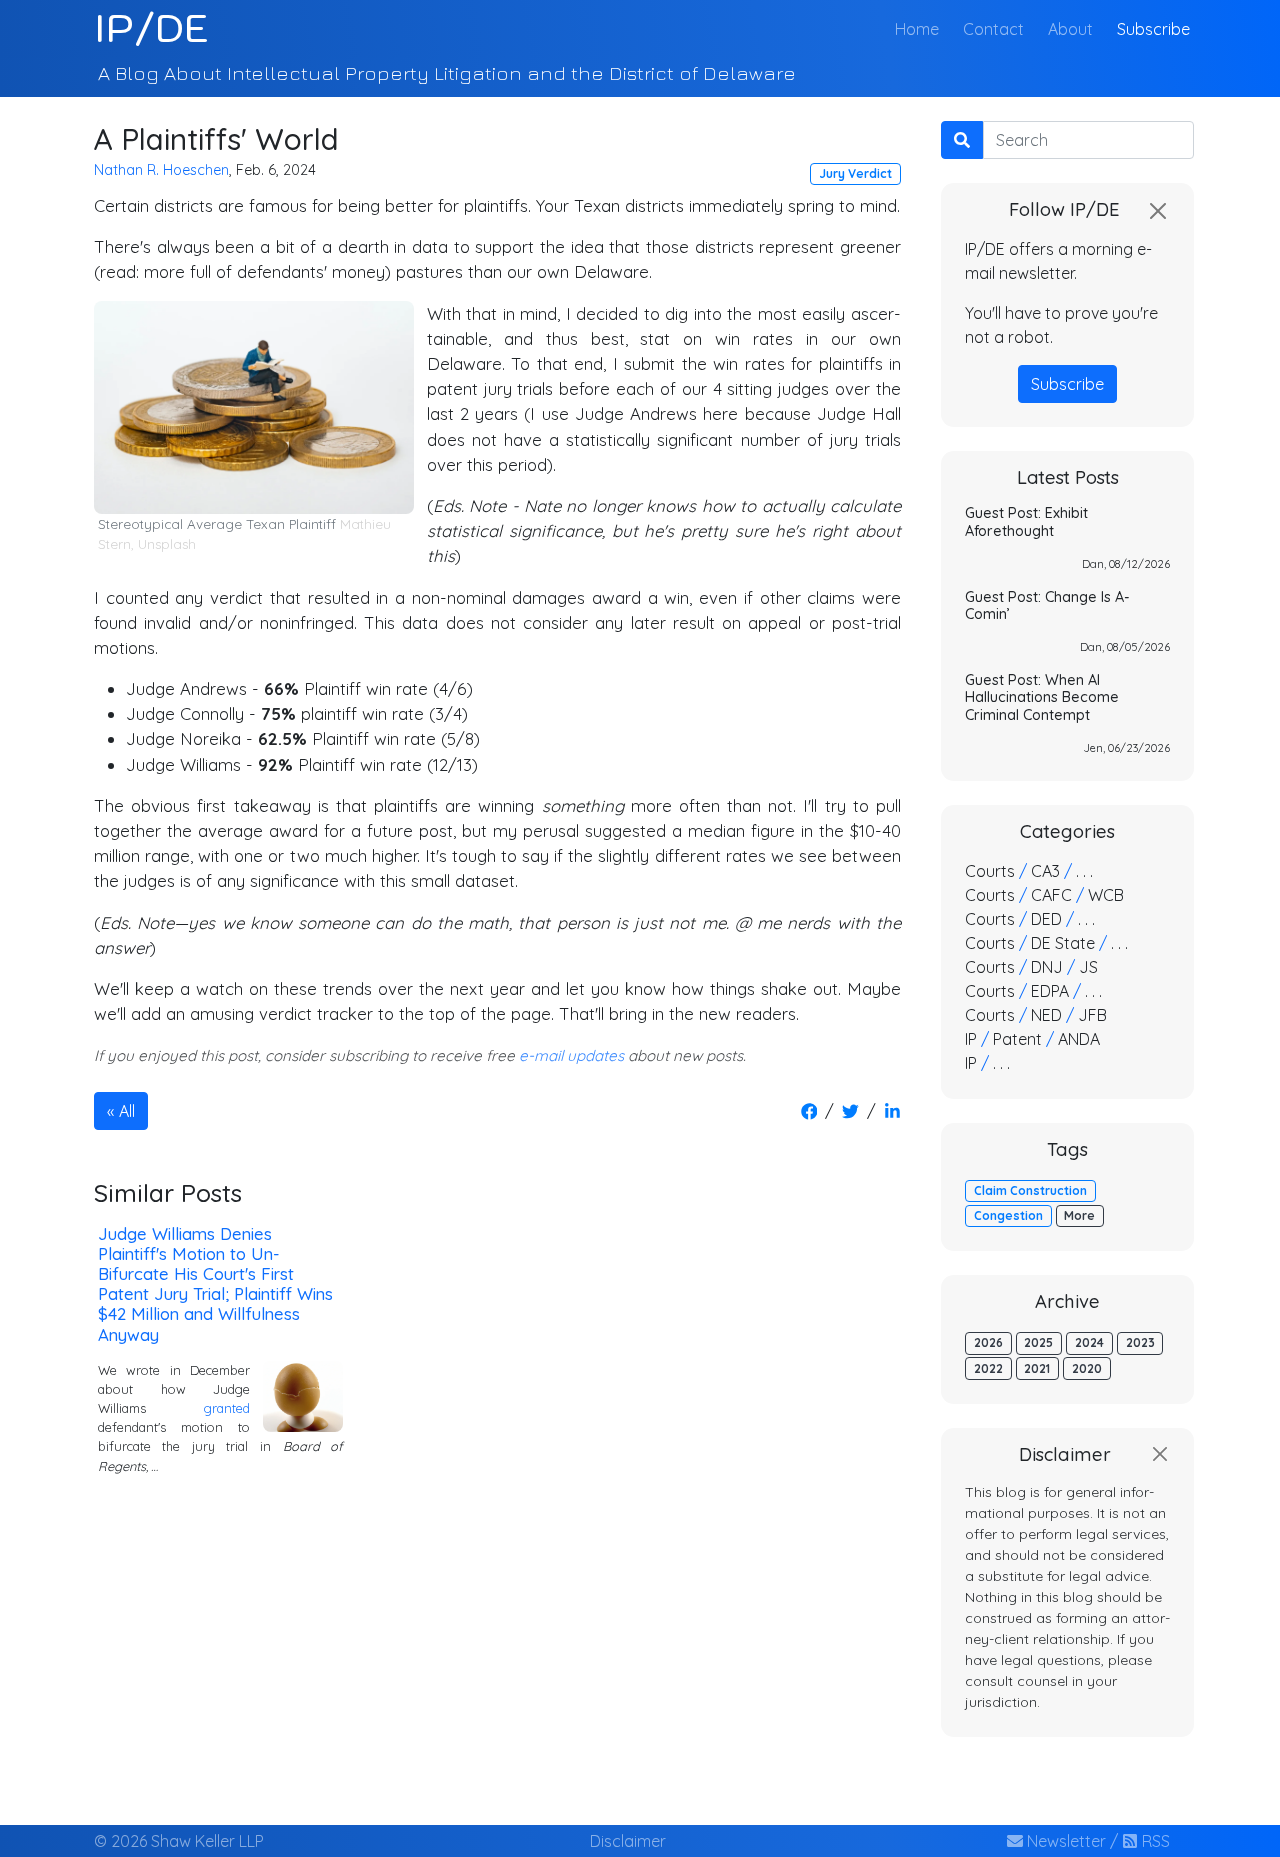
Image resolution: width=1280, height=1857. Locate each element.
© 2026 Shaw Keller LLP (179, 1841)
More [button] (1079, 1215)
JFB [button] (1092, 1015)
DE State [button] (1063, 943)
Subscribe (1153, 29)
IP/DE (151, 28)
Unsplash (167, 544)
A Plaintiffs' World (216, 138)
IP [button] (971, 1039)
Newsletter (1064, 1841)
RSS (1154, 1841)
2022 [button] (988, 1368)
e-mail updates (571, 1055)
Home (921, 28)
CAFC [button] (1051, 895)
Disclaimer (628, 1841)
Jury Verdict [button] (855, 173)
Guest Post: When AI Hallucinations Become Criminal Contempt (1042, 697)
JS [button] (1088, 967)
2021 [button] (1037, 1368)
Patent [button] (1017, 1039)
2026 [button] (988, 1342)
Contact (993, 29)
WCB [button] (1106, 895)
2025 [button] (1038, 1342)
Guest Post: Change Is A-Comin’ (1047, 605)
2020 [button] (1087, 1368)
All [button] (127, 1111)
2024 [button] (1089, 1342)
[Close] (1158, 211)
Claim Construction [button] (1030, 1190)
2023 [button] (1140, 1342)
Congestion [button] (1008, 1215)
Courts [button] (990, 871)
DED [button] (1046, 919)
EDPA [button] (1050, 991)
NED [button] (1046, 1015)
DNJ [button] (1047, 967)
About (1070, 29)
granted (227, 1408)
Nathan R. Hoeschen (161, 170)
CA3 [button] (1045, 871)
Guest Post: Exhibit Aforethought (1026, 521)
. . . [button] (1084, 871)
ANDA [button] (1079, 1039)
